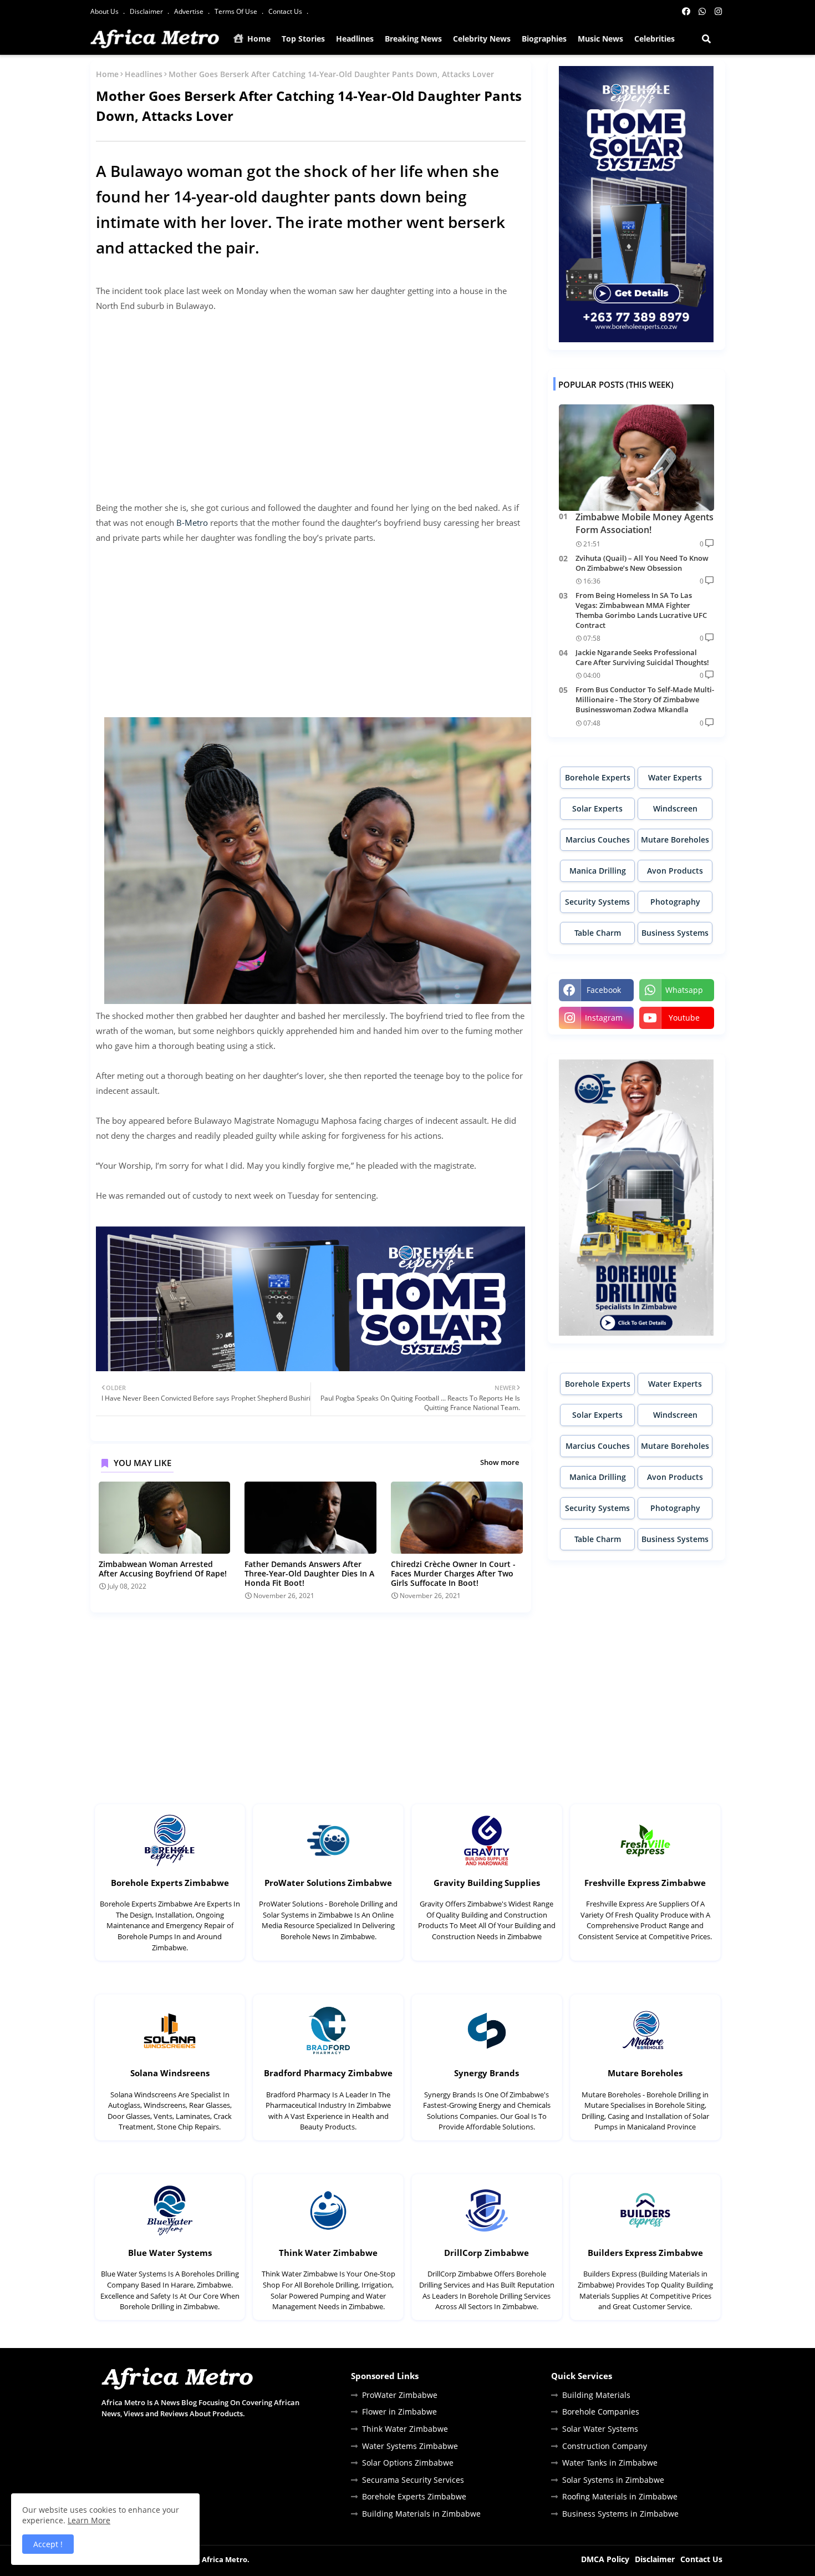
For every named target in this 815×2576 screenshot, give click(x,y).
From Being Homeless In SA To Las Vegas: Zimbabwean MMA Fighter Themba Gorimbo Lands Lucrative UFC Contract (641, 610)
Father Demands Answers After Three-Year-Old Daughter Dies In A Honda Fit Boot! (309, 1573)
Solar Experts (597, 808)
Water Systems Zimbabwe (410, 2446)
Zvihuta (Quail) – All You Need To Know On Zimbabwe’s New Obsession (642, 563)
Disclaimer (147, 11)
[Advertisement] (311, 399)
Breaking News (413, 39)
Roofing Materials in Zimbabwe (620, 2496)
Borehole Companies (601, 2412)
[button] (706, 39)
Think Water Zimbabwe (328, 2253)
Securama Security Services (413, 2480)
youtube (684, 1018)
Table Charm (598, 933)
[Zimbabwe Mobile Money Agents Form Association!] (636, 458)
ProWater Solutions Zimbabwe (328, 1883)
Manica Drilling (598, 871)
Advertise (190, 11)
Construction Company (605, 2446)
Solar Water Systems (600, 2429)
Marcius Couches (598, 840)
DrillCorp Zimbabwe (487, 2253)
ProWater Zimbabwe (400, 2395)
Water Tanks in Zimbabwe (610, 2463)
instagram (604, 1018)
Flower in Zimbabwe (399, 2412)
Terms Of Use (237, 11)
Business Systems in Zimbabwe (620, 2514)
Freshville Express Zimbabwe (645, 1883)
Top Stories (303, 39)
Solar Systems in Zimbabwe (613, 2480)
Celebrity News (482, 39)
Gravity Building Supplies (487, 1883)
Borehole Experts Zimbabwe (170, 1883)
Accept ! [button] (48, 2544)
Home (258, 39)
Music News (600, 39)
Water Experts (675, 777)
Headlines (355, 39)
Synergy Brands (487, 2073)
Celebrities (654, 39)
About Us (105, 11)
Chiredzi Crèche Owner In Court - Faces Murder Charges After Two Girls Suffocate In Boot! (453, 1573)
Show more (500, 1462)
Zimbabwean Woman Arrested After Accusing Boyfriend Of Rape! (163, 1569)
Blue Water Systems (170, 2253)
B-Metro (192, 523)
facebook (604, 990)
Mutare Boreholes (675, 840)
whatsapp (684, 990)
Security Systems (597, 902)
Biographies (544, 39)
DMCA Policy (605, 2559)
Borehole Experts (598, 777)
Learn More (89, 2520)
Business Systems (675, 933)
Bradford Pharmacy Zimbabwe (328, 2073)
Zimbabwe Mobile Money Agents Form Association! (645, 523)
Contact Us (286, 11)
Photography (675, 902)
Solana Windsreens (170, 2073)
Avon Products (675, 871)
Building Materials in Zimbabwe (421, 2514)
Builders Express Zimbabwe (645, 2253)
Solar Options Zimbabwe (408, 2463)
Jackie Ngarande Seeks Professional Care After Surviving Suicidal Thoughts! (642, 657)
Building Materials (596, 2395)
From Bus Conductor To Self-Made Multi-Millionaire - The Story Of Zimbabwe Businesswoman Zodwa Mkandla (645, 699)
